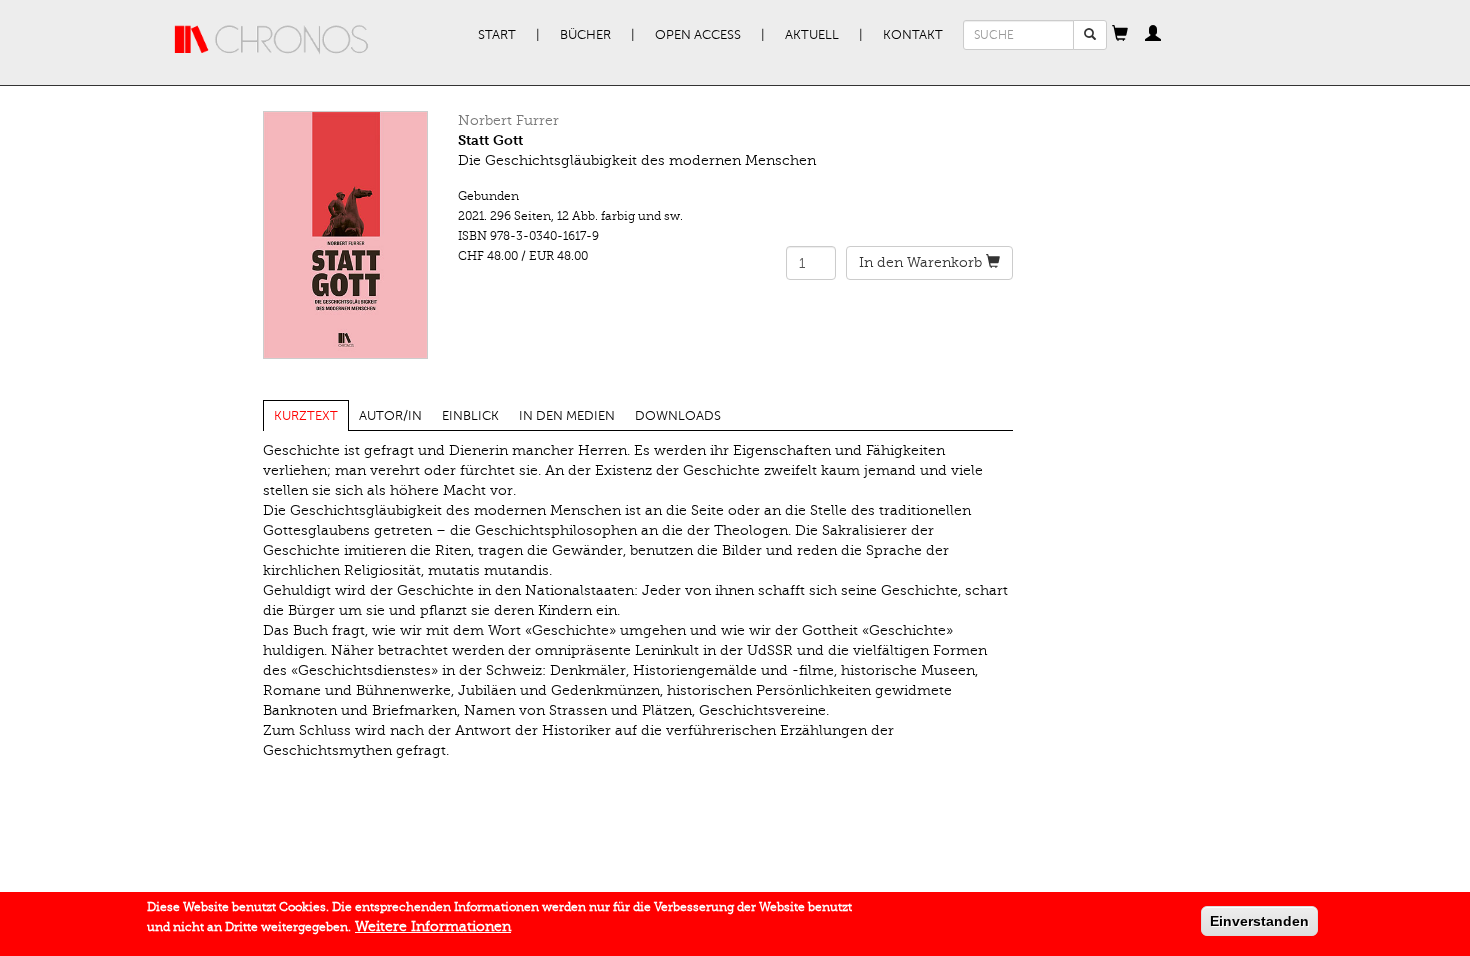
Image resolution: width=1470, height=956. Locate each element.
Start (497, 35)
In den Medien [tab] (567, 416)
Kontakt (913, 35)
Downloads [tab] (678, 416)
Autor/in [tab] (390, 416)
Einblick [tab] (470, 416)
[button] (1120, 35)
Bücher (585, 35)
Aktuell (812, 35)
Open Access (698, 35)
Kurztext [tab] (306, 416)
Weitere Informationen (433, 926)
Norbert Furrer (508, 120)
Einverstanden (1259, 921)
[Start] (272, 40)
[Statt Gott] (345, 235)
